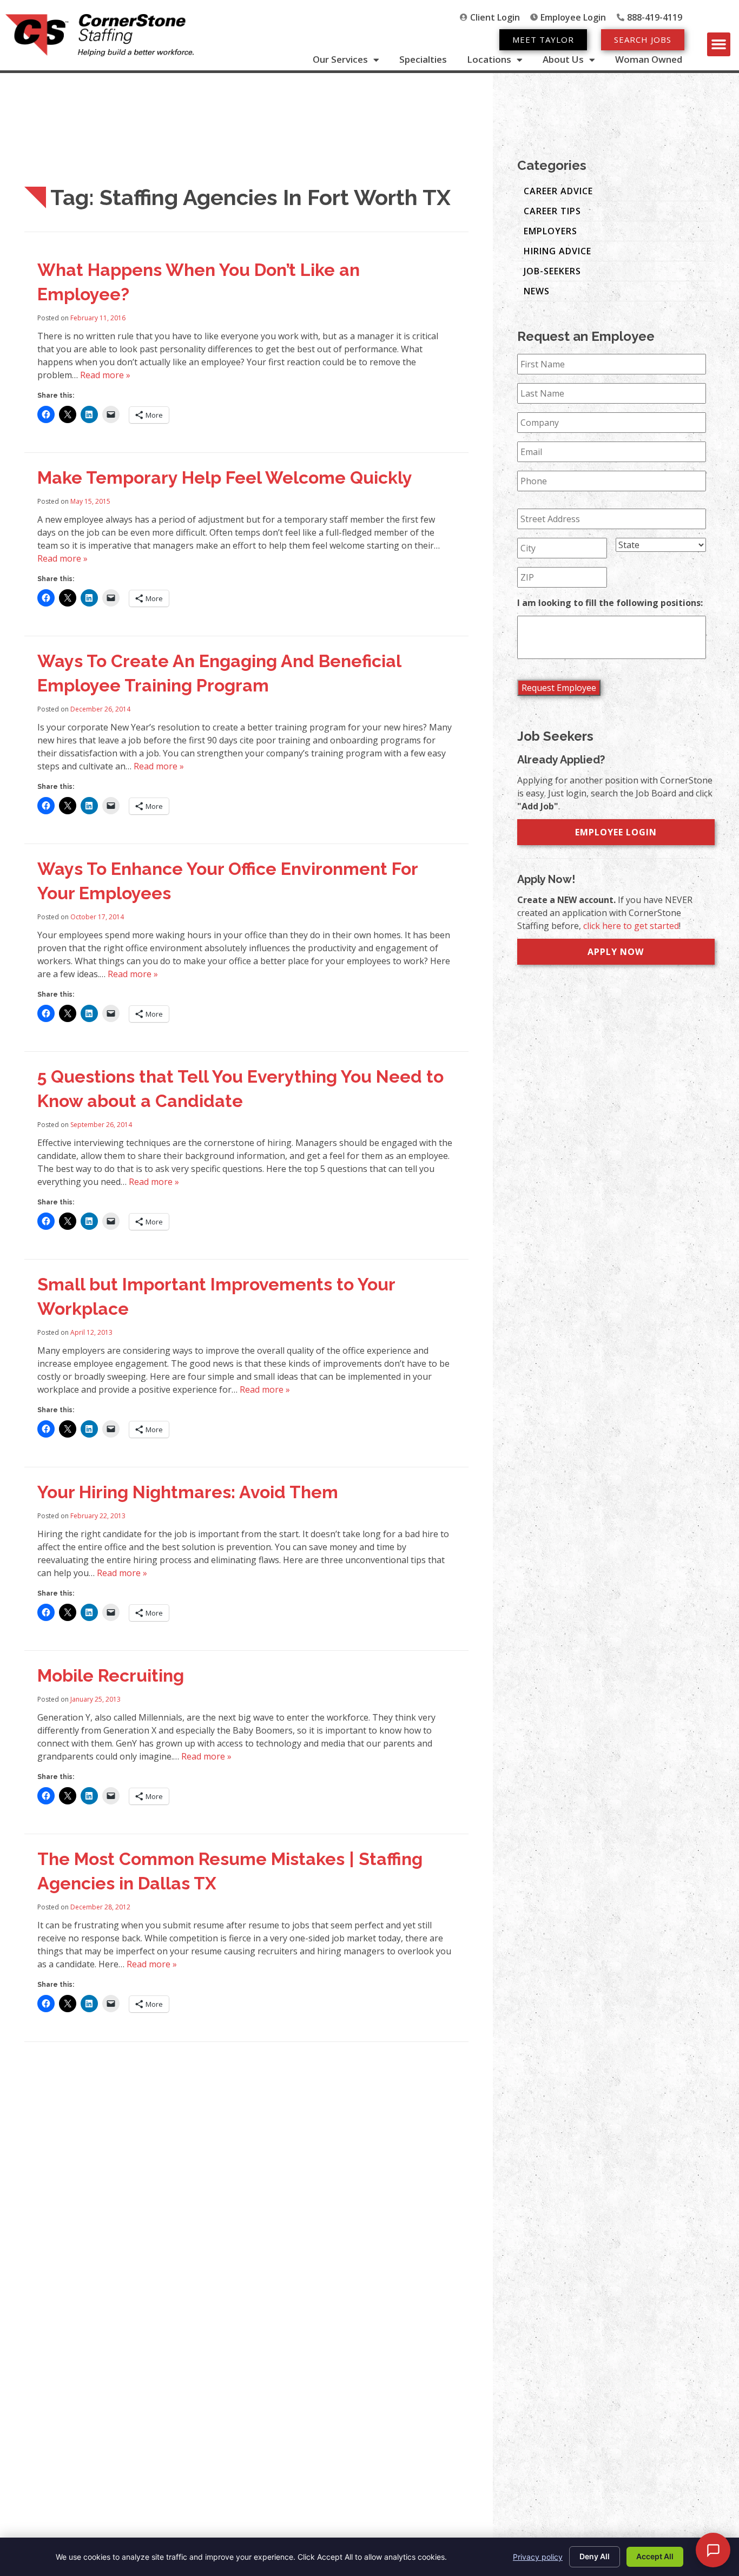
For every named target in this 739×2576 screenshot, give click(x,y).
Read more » (105, 375)
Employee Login (616, 832)
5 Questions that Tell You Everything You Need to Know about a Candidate (240, 1089)
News (537, 291)
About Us (563, 60)
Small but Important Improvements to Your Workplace (216, 1296)
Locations (489, 60)
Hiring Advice (557, 251)
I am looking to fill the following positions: (610, 603)
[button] (719, 44)
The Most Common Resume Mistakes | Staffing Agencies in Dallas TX (230, 1871)
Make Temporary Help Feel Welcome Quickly (225, 477)
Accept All (655, 2556)
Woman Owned (649, 60)
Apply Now (616, 952)
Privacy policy (538, 2557)
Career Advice (558, 191)
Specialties (423, 60)
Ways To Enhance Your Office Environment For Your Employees (227, 881)
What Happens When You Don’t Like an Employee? (199, 282)
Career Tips (552, 211)
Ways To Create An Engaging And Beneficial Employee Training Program (219, 673)
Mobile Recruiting (111, 1675)
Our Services (340, 60)
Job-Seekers (552, 271)
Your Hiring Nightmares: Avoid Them (188, 1492)
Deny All (595, 2556)
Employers (550, 231)
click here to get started (631, 926)
